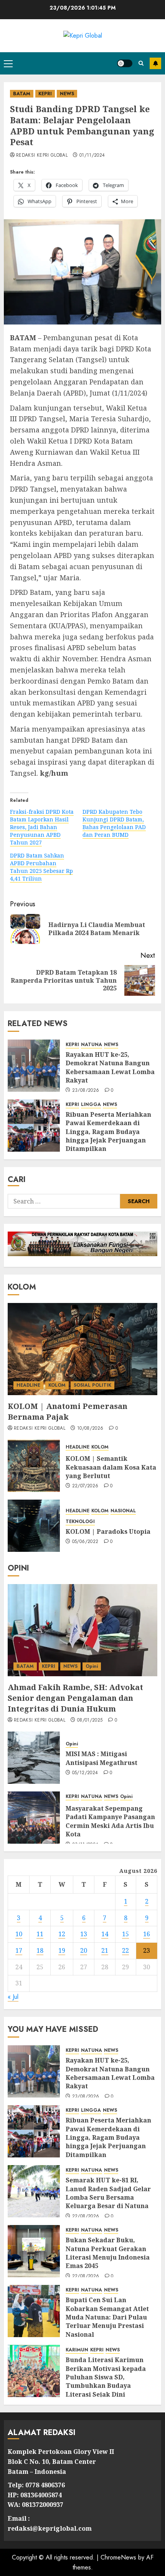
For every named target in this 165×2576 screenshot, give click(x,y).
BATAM (22, 94)
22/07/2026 (85, 1486)
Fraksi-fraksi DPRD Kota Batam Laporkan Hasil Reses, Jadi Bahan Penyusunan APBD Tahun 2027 (42, 827)
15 (125, 1934)
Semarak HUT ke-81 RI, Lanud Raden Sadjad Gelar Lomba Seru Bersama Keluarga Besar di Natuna (108, 2193)
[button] (8, 63)
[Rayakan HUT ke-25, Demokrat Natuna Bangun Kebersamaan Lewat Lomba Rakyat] (34, 1066)
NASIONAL (123, 1511)
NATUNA (92, 1045)
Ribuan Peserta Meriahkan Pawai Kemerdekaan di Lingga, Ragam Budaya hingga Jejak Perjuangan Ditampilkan (108, 1132)
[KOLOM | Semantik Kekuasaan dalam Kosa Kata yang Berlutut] (34, 1466)
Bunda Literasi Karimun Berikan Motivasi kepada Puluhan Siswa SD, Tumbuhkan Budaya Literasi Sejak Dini (106, 2377)
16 (147, 1934)
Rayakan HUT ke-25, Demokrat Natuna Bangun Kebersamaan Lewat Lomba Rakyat (110, 1067)
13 (84, 1934)
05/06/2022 (85, 1542)
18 (40, 1950)
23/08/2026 (86, 1091)
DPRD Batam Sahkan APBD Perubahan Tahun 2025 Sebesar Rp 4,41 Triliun (41, 867)
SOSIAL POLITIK (92, 1385)
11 (40, 1934)
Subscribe (155, 63)
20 (84, 1950)
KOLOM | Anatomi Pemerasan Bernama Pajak (68, 1411)
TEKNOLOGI (80, 1522)
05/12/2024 (85, 1773)
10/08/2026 (90, 1429)
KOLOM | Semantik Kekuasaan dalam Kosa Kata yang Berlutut (111, 1467)
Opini (92, 1666)
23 (147, 1950)
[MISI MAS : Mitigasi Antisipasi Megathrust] (34, 1758)
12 (62, 1934)
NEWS (67, 94)
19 (62, 1950)
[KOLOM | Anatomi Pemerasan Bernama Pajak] (82, 1349)
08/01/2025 (90, 1720)
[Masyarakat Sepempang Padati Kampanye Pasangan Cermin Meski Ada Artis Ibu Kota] (34, 1818)
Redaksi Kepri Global (42, 156)
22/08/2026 (86, 2217)
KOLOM (57, 1385)
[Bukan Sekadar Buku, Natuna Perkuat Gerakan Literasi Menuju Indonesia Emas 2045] (34, 2251)
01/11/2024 (92, 156)
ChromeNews (118, 2557)
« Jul (13, 1997)
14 (105, 1934)
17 (19, 1950)
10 (19, 1934)
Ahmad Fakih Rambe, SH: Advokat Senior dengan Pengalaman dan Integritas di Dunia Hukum (75, 1698)
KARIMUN (77, 2350)
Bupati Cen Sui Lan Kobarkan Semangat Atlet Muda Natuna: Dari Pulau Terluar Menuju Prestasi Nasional (107, 2317)
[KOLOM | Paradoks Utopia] (34, 1526)
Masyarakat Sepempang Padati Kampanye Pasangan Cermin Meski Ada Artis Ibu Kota (110, 1821)
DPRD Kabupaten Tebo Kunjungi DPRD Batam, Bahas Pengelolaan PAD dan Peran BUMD (114, 823)
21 (105, 1950)
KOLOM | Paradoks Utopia (108, 1531)
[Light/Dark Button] (125, 63)
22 (125, 1950)
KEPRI (45, 94)
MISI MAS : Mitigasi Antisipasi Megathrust (101, 1758)
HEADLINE (28, 1385)
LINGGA (91, 1105)
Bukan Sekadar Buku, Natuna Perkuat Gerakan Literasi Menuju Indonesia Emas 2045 (108, 2253)
